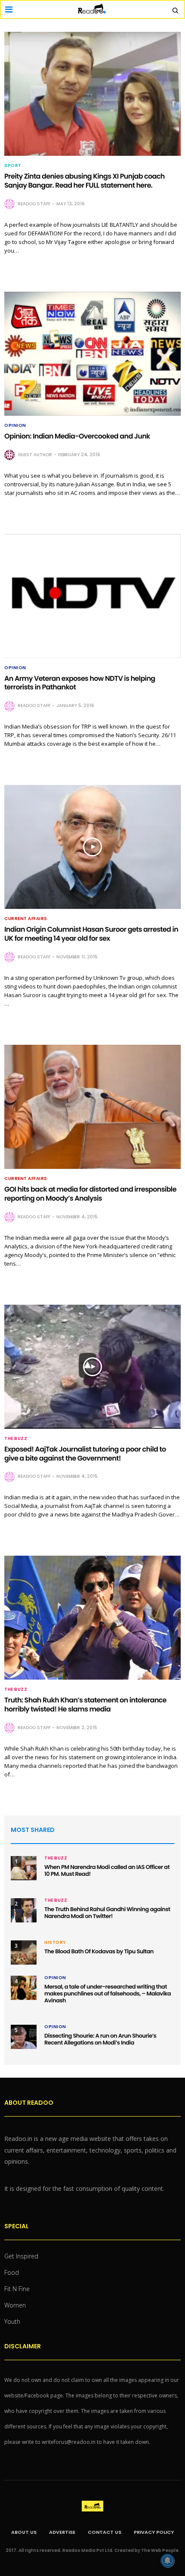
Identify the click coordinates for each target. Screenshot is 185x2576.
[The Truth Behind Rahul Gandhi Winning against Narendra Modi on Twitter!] (24, 1910)
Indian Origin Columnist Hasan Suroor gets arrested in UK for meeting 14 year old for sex (91, 934)
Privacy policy (154, 2532)
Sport (13, 166)
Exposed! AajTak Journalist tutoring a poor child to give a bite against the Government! (85, 1454)
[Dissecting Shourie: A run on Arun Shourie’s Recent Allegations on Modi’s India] (24, 2037)
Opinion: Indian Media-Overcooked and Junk (77, 436)
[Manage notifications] (167, 2561)
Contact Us (105, 2532)
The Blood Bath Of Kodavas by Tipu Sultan (99, 1951)
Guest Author (35, 455)
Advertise (62, 2532)
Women (15, 2305)
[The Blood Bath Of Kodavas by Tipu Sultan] (24, 1952)
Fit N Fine (17, 2289)
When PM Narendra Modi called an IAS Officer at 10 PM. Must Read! (107, 1870)
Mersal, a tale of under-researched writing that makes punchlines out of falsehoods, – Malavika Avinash (108, 1994)
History (55, 1943)
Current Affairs (26, 919)
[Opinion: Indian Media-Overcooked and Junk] (92, 354)
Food (12, 2272)
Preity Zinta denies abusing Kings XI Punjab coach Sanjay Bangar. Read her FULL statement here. (85, 181)
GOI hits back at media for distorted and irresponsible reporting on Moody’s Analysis (90, 1194)
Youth (12, 2321)
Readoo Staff (34, 204)
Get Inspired (21, 2256)
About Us (24, 2532)
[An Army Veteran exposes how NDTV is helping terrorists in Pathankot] (92, 596)
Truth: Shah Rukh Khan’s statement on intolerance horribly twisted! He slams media (85, 1705)
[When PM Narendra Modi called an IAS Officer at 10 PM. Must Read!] (24, 1868)
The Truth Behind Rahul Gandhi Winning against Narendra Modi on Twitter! (107, 1913)
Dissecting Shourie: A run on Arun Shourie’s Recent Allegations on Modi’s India (100, 2039)
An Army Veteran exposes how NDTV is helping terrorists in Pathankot (80, 683)
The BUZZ (16, 1439)
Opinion (15, 426)
